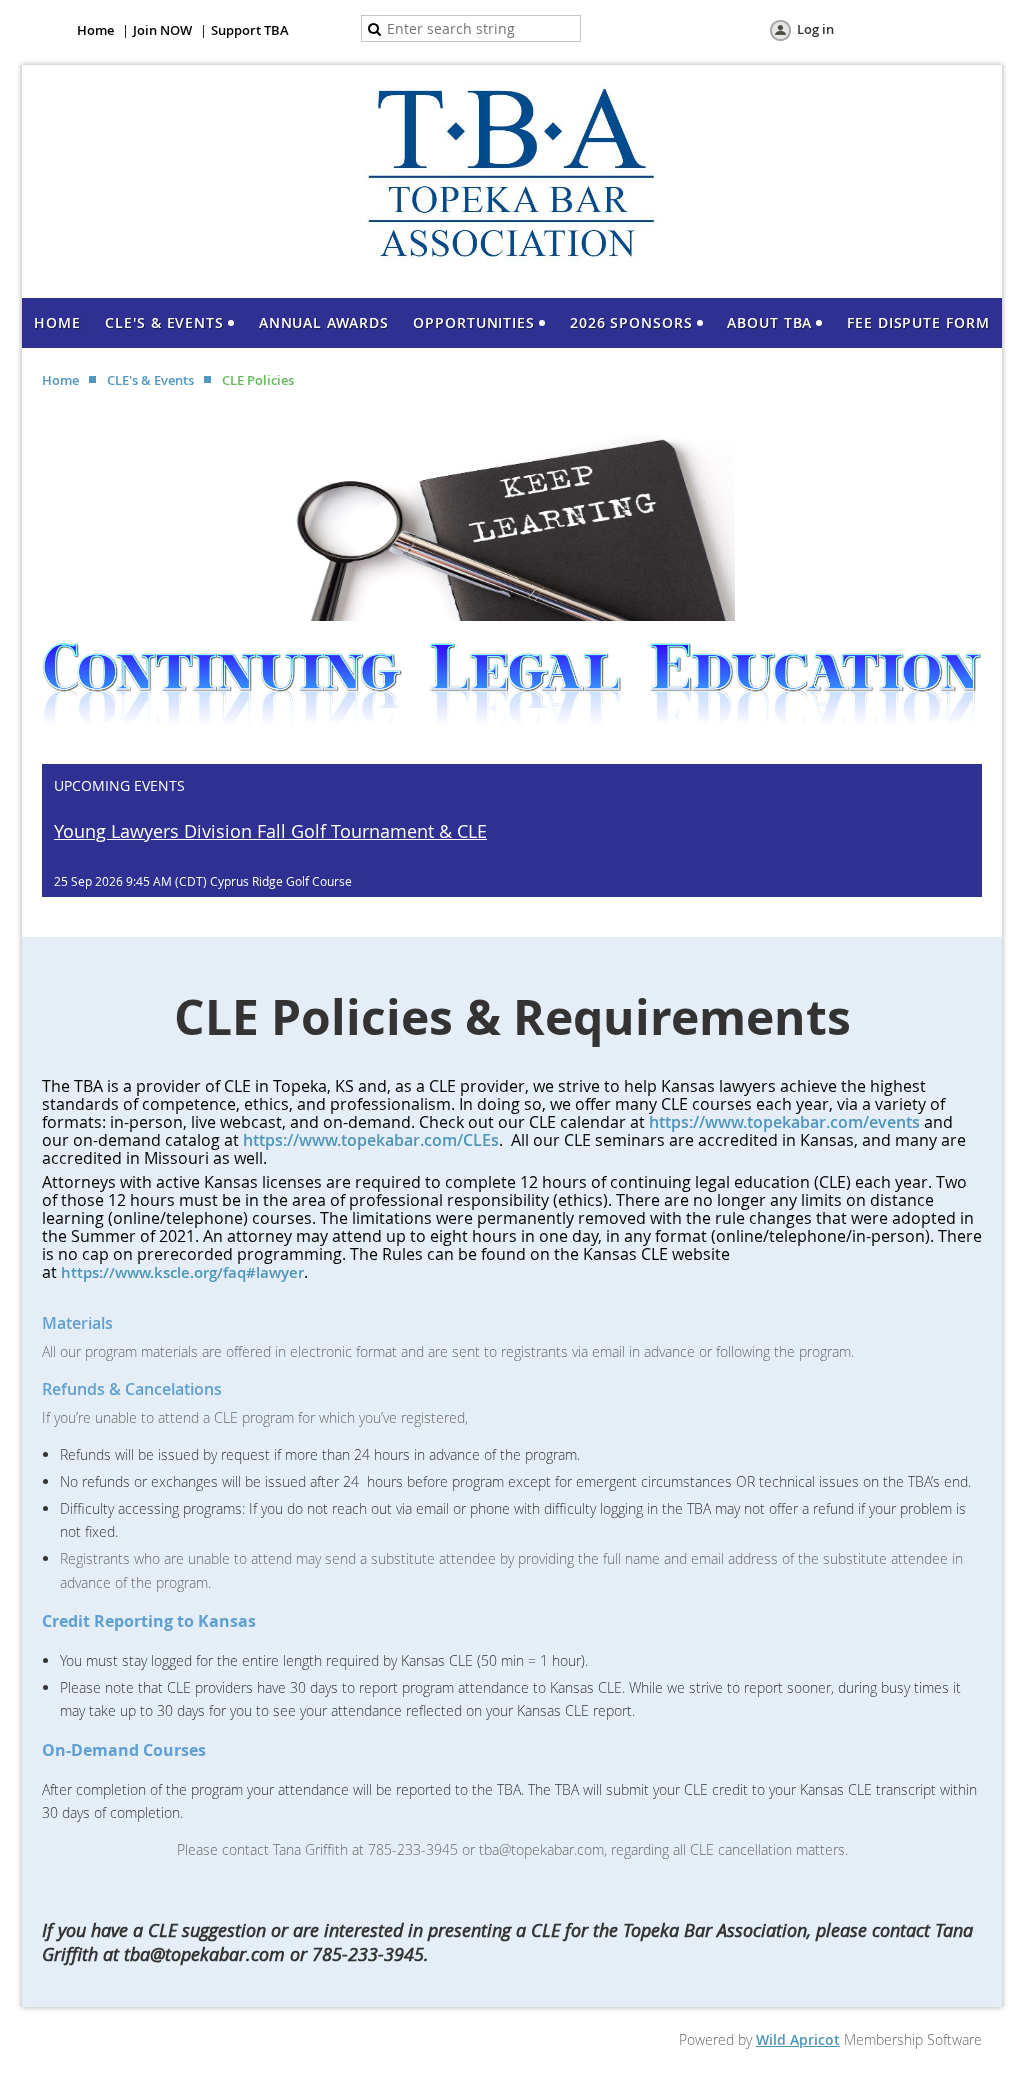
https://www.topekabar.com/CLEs (371, 1140)
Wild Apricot (798, 2039)
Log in (815, 29)
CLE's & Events (150, 380)
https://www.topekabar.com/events (784, 1122)
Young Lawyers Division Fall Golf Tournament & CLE (270, 831)
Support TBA (250, 30)
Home (95, 30)
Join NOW (162, 30)
